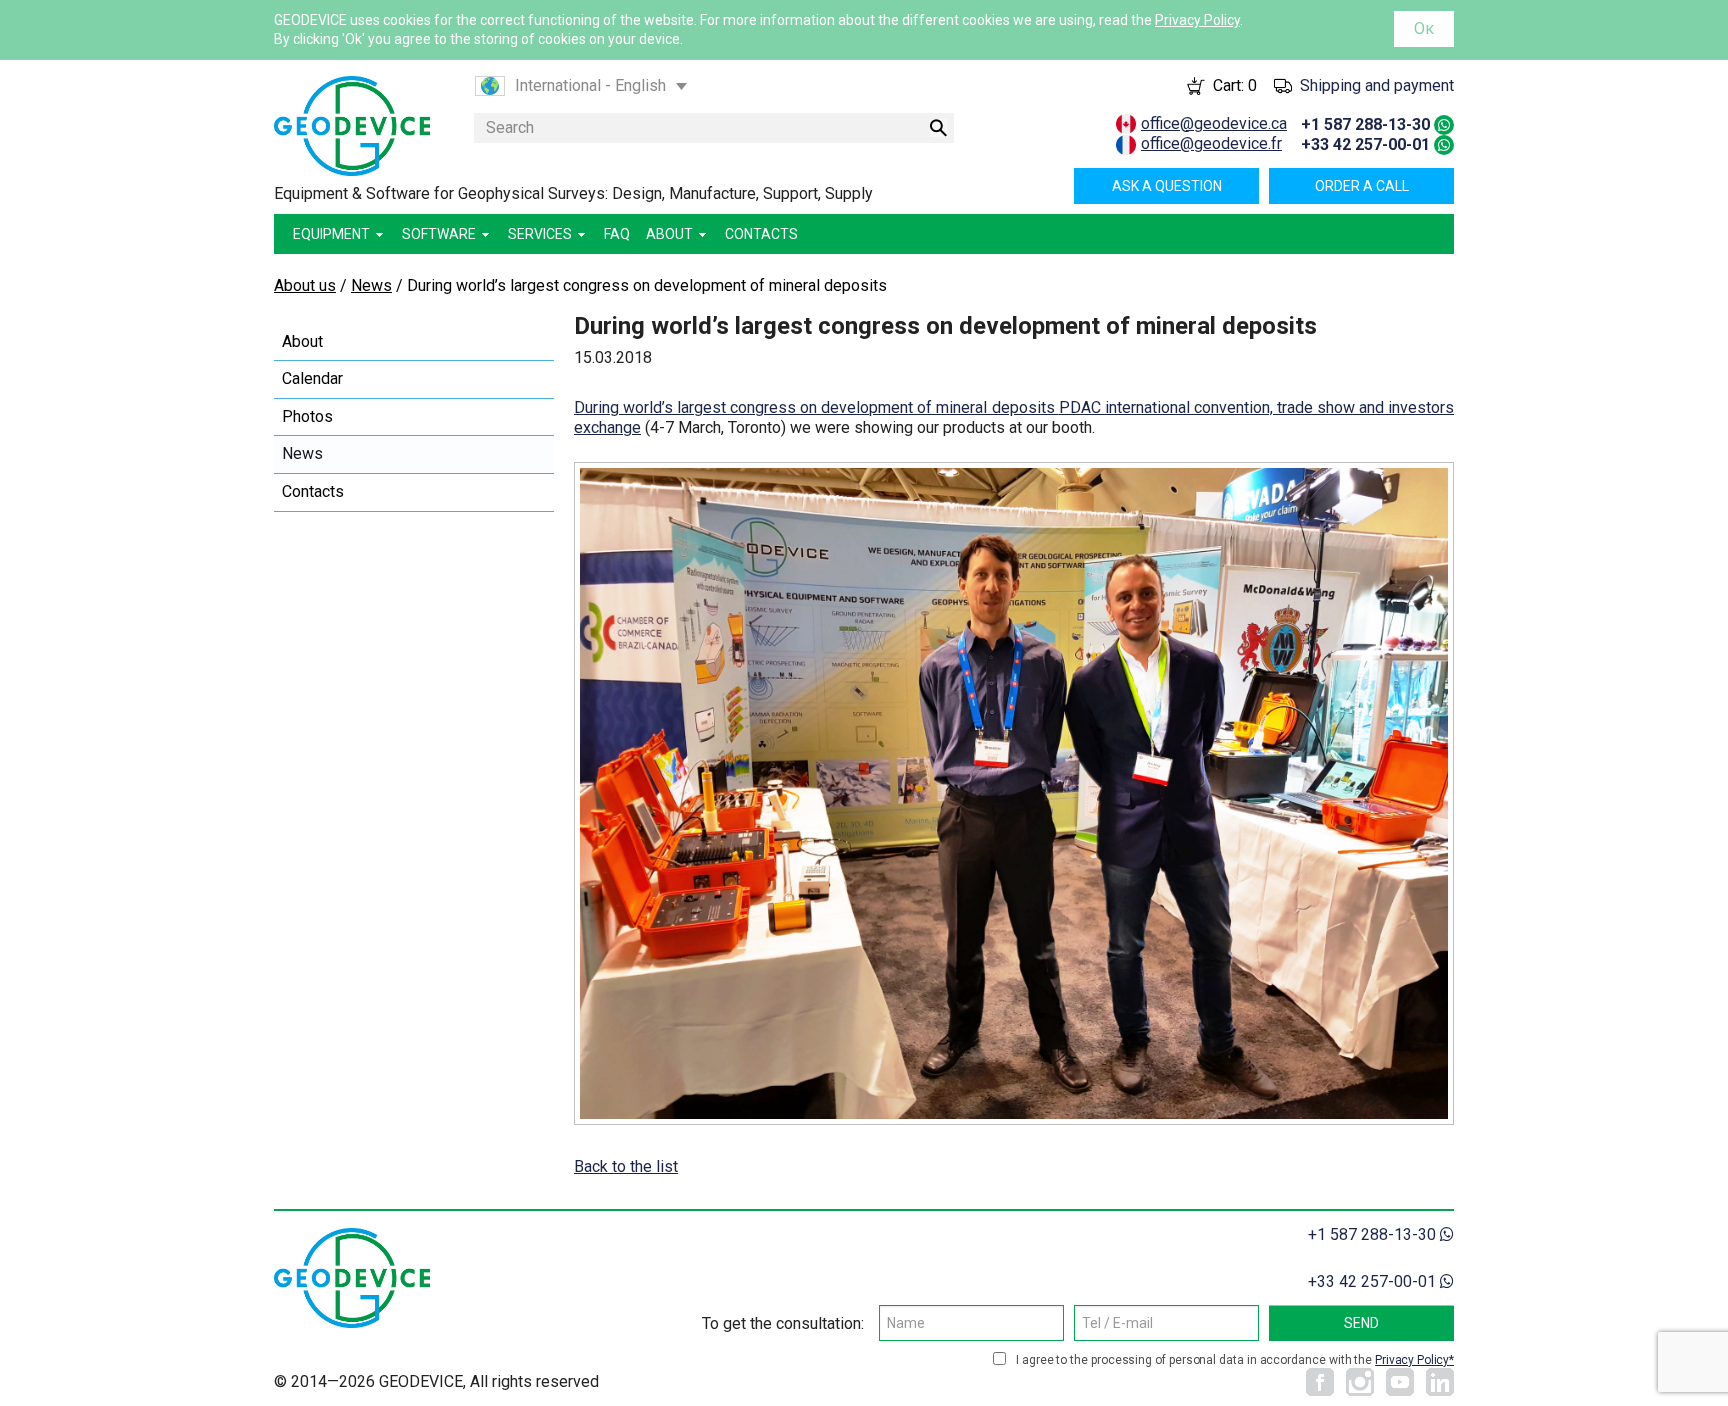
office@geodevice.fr (1211, 143)
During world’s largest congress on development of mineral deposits (816, 407)
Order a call (1362, 186)
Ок (1424, 28)
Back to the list (626, 1166)
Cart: (1235, 85)
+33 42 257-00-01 (1365, 144)
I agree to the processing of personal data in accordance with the (1232, 1360)
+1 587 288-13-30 (1365, 124)
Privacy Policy (1197, 20)
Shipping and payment (1377, 85)
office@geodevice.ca (1214, 123)
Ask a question (1167, 186)
